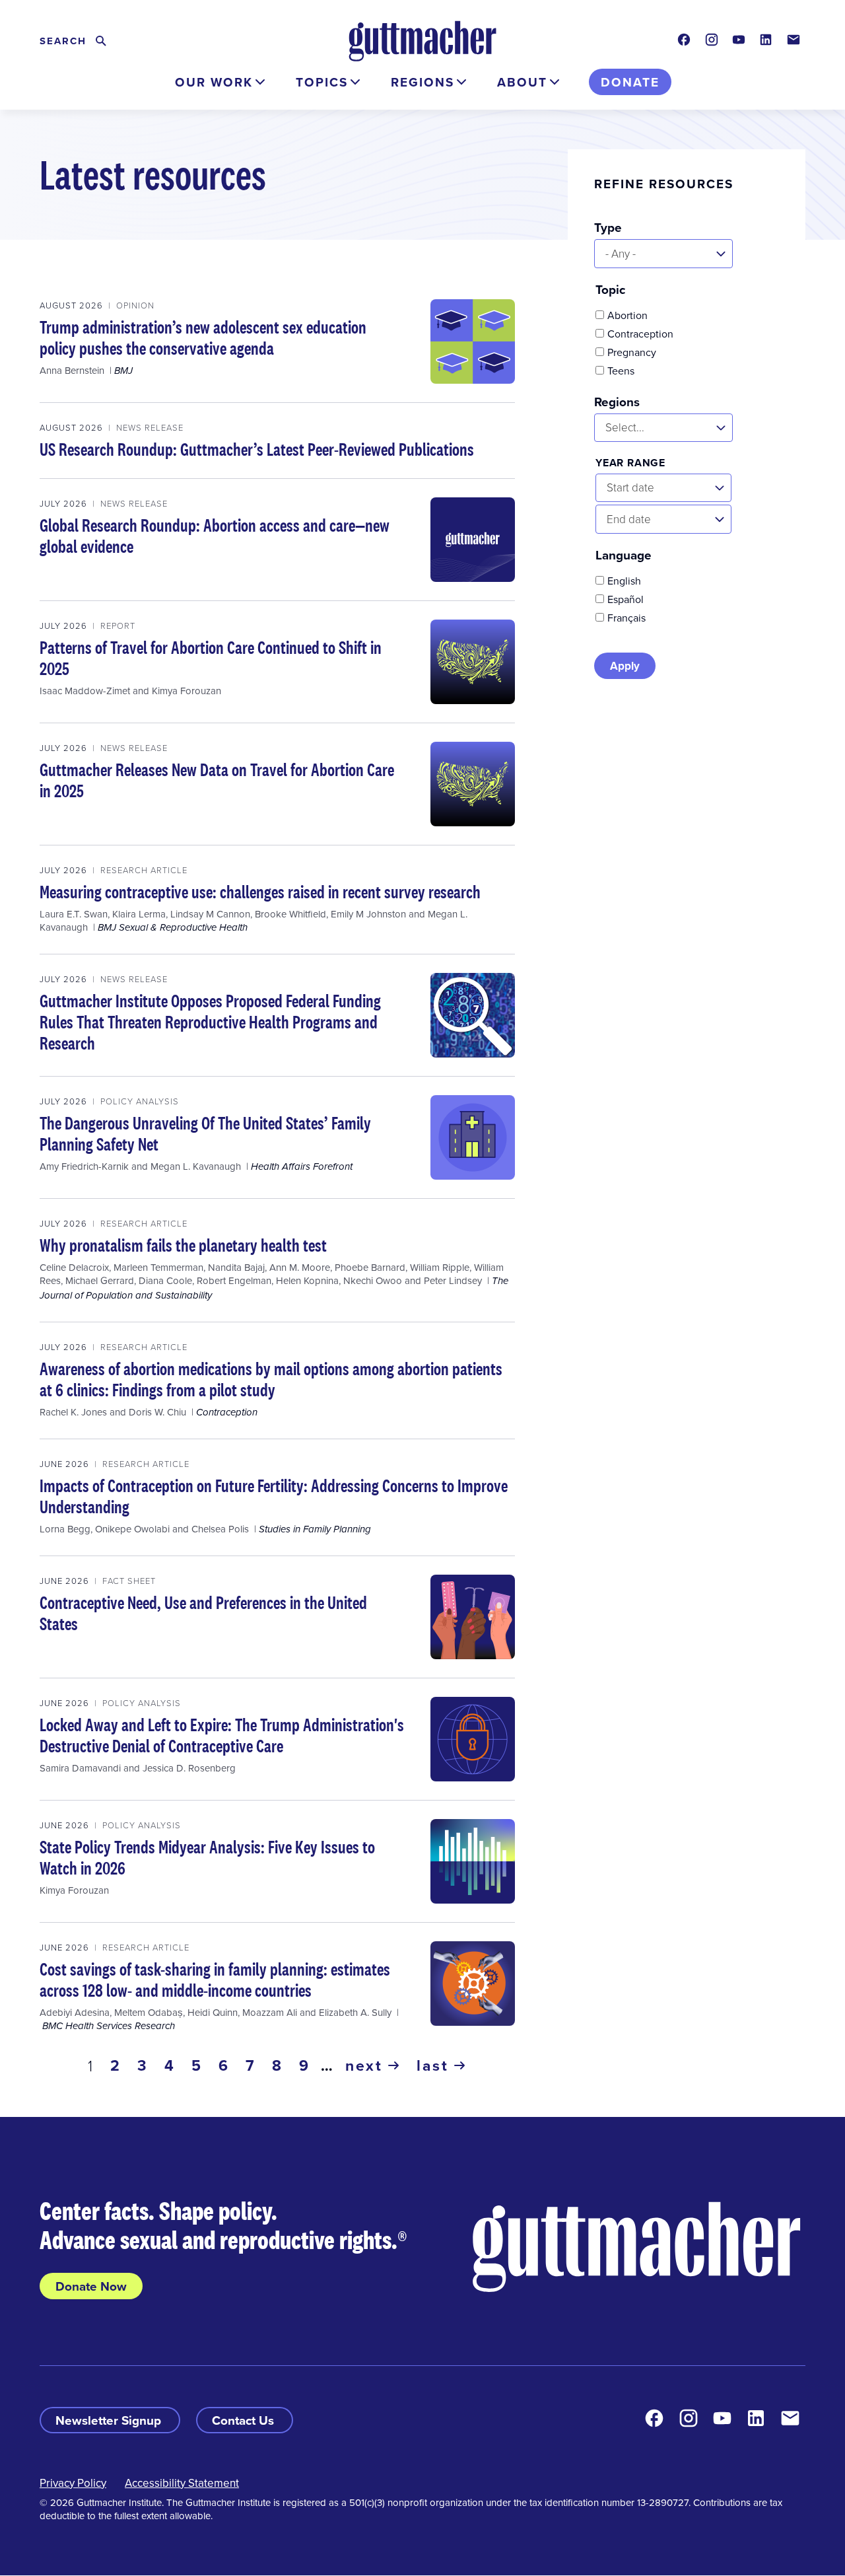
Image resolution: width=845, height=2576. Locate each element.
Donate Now (91, 2286)
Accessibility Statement (182, 2483)
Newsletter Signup (110, 2420)
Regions (617, 402)
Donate (630, 82)
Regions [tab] (422, 82)
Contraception (640, 334)
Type (608, 227)
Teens (621, 371)
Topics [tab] (322, 82)
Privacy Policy (73, 2483)
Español (625, 599)
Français (626, 618)
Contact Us (245, 2420)
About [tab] (522, 82)
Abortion (627, 315)
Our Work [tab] (214, 82)
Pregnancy (632, 352)
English (624, 581)
